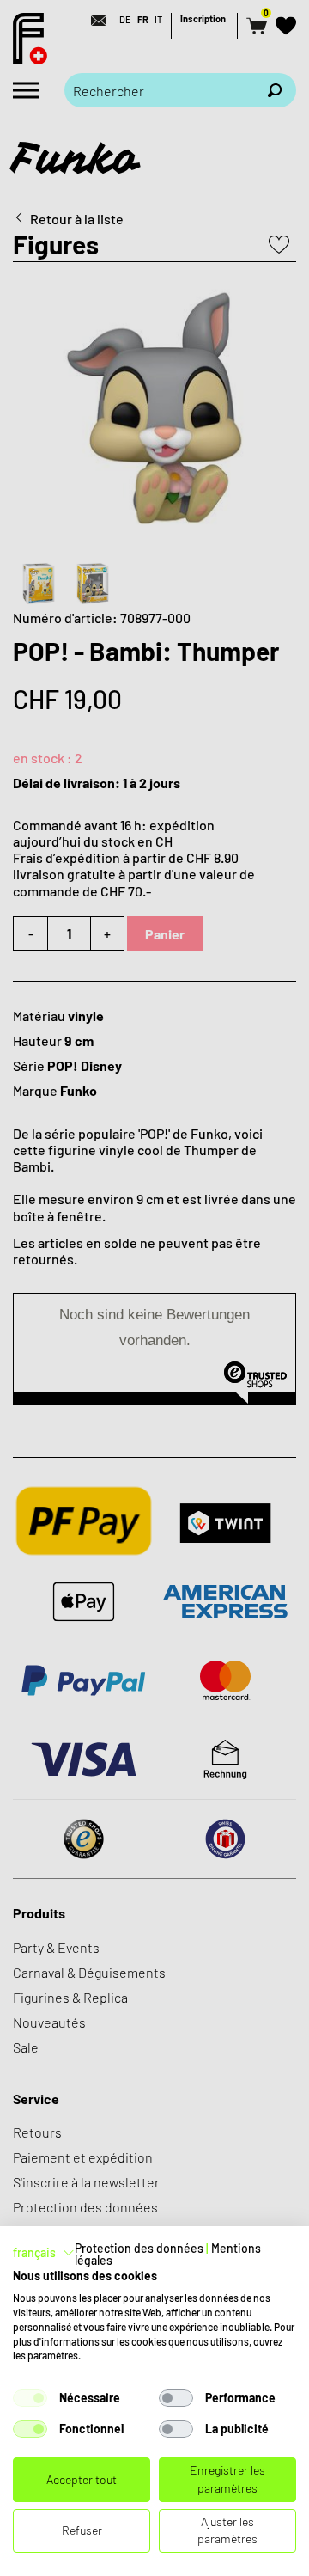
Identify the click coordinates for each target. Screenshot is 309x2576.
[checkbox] (30, 2398)
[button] (44, 2253)
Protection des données (139, 2248)
